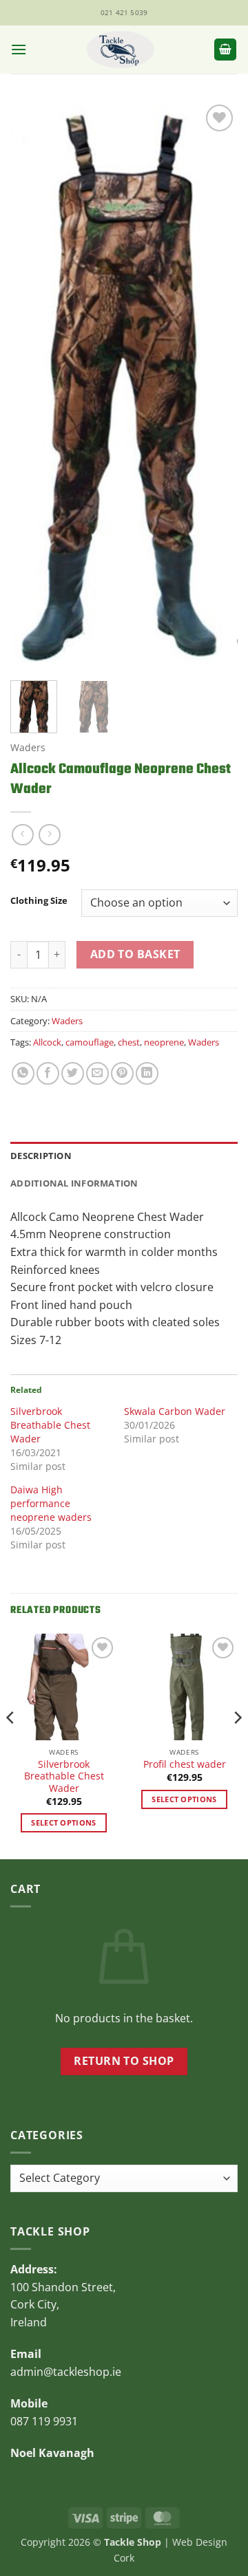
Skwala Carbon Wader (175, 1411)
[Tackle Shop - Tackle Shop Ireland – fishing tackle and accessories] (120, 50)
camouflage (90, 1042)
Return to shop (124, 2061)
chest (129, 1042)
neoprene (164, 1042)
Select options (64, 1822)
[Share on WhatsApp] (23, 1073)
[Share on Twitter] (73, 1073)
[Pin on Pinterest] (122, 1073)
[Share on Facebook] (48, 1073)
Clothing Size (39, 901)
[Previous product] (49, 835)
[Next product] (22, 835)
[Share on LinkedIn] (147, 1073)
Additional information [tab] (74, 1183)
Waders (28, 747)
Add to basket (135, 954)
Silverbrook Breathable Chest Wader (50, 1425)
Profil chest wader (185, 1764)
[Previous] (32, 386)
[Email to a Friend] (97, 1073)
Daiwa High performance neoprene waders (51, 1503)
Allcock (47, 1042)
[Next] (216, 386)
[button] (19, 49)
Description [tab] (41, 1156)
